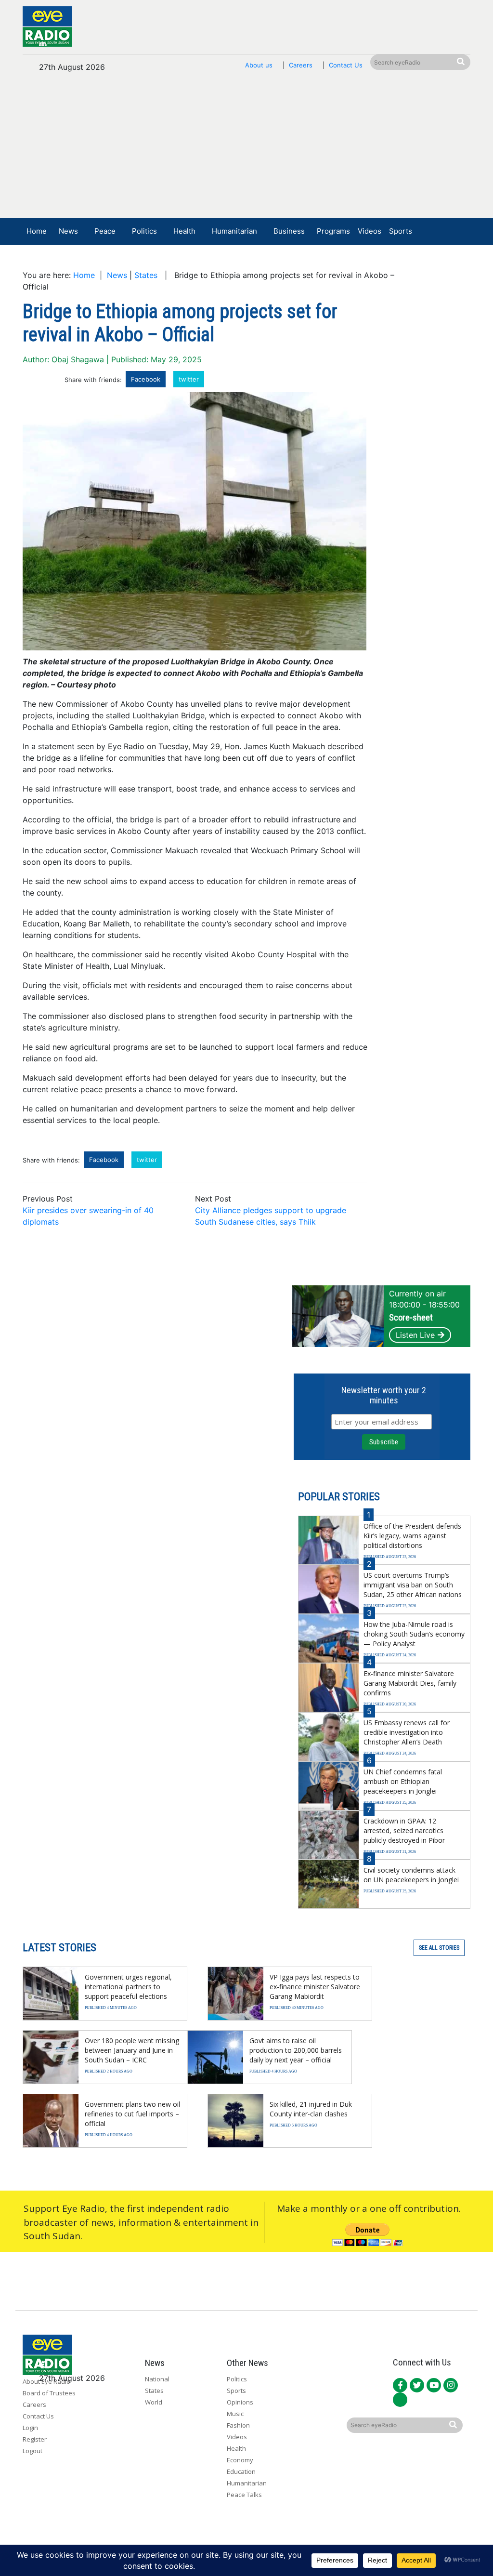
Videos (370, 231)
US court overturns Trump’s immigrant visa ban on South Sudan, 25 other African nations (413, 1585)
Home (37, 231)
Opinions (240, 2402)
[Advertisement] (246, 150)
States (146, 275)
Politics (144, 231)
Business (289, 231)
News (68, 231)
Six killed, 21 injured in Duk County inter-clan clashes (311, 2109)
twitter (189, 379)
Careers (301, 65)
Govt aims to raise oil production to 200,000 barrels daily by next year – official (296, 2050)
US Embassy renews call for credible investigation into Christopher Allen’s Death (407, 1732)
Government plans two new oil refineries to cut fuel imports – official (132, 2114)
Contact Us (346, 65)
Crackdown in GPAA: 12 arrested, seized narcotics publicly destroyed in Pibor (404, 1830)
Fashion (238, 2425)
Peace (105, 231)
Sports (401, 231)
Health (184, 231)
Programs (333, 231)
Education (241, 2471)
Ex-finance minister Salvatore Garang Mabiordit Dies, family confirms (410, 1683)
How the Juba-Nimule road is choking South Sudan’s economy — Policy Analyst (414, 1634)
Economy (240, 2460)
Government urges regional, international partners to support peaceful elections (128, 1987)
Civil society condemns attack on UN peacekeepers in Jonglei (411, 1875)
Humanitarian (234, 231)
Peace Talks (244, 2495)
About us (259, 65)
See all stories (439, 1948)
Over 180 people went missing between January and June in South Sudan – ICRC (132, 2050)
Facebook (146, 379)
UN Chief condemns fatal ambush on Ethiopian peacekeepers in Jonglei (403, 1781)
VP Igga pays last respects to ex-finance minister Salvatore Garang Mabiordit (315, 1987)
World (154, 2402)
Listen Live (415, 1335)
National (157, 2379)
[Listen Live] (408, 260)
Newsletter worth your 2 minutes (384, 1395)
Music (235, 2414)
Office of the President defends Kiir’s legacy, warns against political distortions (412, 1536)
